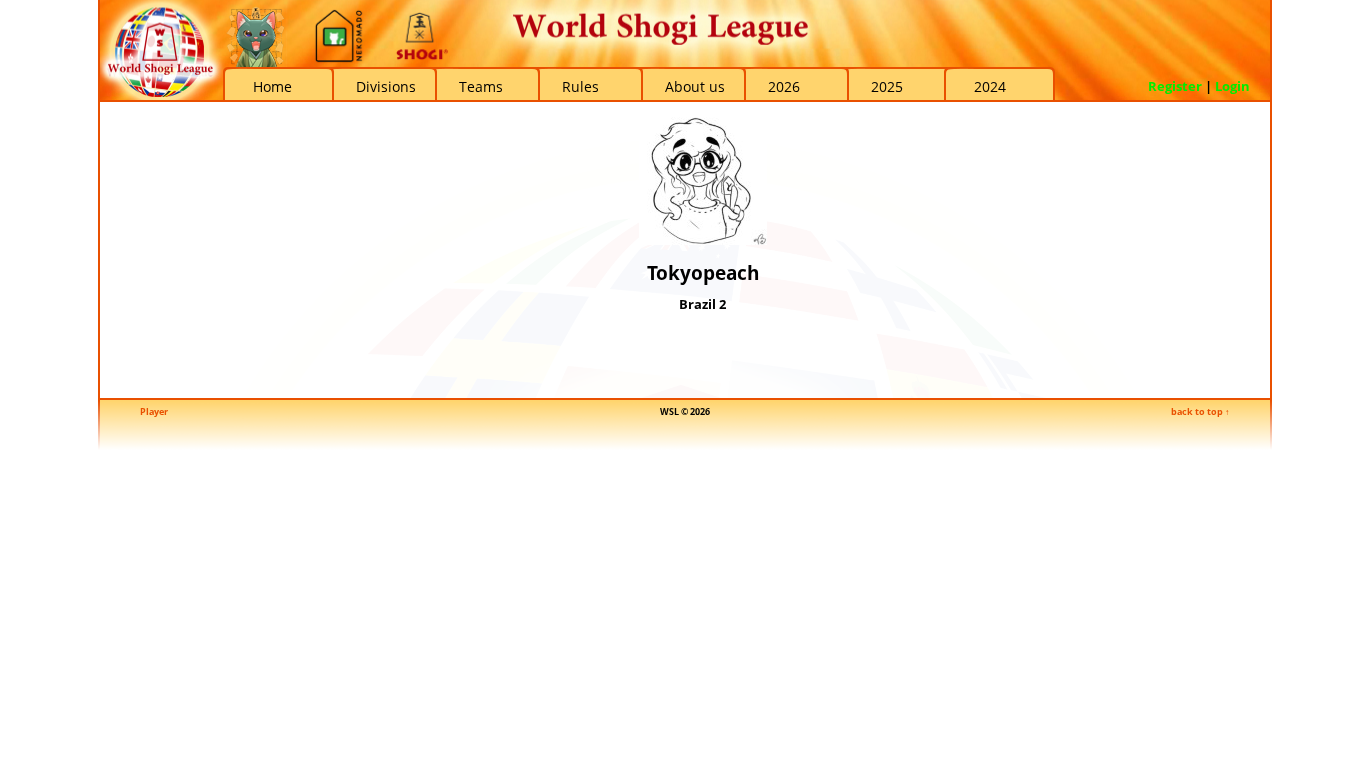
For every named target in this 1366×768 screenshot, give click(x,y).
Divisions (386, 86)
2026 (784, 86)
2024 (990, 86)
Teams (481, 86)
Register (1175, 86)
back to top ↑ (1200, 411)
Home (272, 86)
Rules (580, 86)
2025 (887, 86)
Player (154, 411)
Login (1232, 86)
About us (695, 86)
